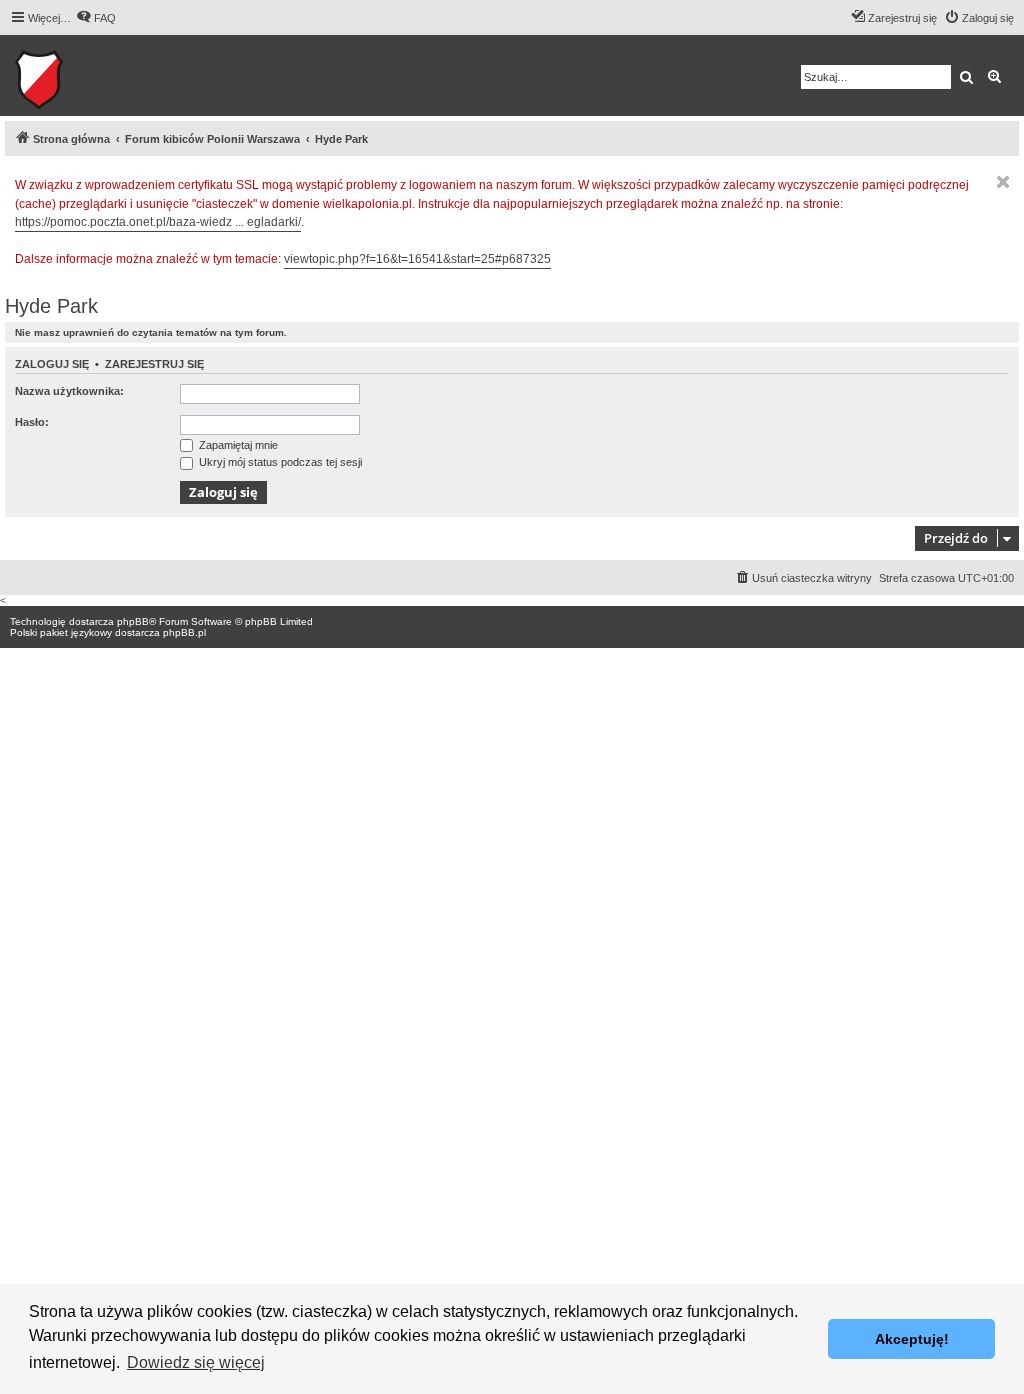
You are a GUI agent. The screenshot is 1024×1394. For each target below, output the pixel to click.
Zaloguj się (52, 364)
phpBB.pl (184, 632)
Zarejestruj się (154, 364)
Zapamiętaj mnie (237, 445)
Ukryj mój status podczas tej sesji (279, 462)
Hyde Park (51, 306)
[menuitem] (96, 18)
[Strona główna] (100, 75)
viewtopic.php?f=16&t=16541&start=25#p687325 (417, 259)
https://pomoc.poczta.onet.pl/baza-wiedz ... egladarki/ (158, 222)
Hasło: (32, 422)
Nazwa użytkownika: (69, 391)
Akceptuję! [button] (912, 1339)
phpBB (133, 621)
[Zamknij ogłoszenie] (1003, 182)
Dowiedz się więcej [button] (196, 1362)
